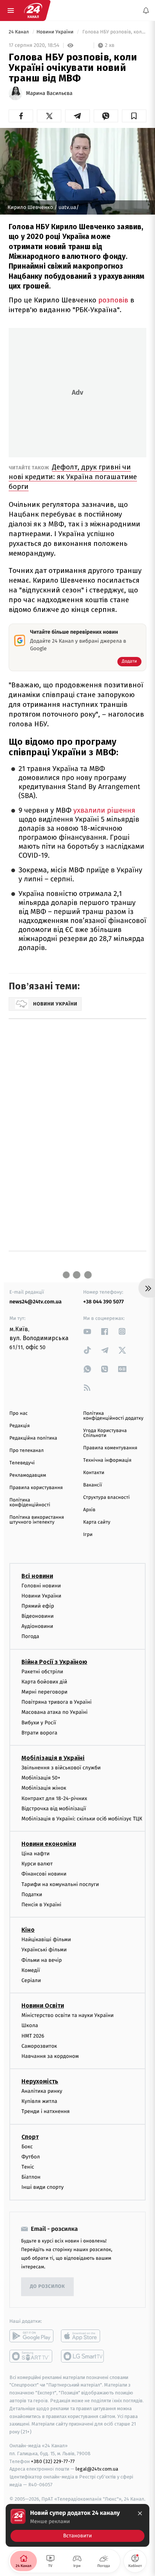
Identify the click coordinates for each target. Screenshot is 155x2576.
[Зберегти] (134, 116)
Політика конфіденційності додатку (113, 1416)
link (87, 1331)
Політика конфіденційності (30, 1503)
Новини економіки (49, 1844)
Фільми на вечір (42, 1960)
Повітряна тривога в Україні (56, 1702)
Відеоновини (38, 1616)
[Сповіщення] (146, 11)
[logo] (33, 11)
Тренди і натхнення (46, 2112)
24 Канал (19, 32)
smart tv (31, 2356)
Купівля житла (39, 2102)
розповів (113, 300)
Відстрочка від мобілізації (54, 1809)
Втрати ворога (39, 1733)
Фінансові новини (44, 1874)
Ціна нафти (36, 1854)
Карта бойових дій (44, 1682)
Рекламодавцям (28, 1475)
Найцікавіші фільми (46, 1940)
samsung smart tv (83, 2356)
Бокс (27, 2147)
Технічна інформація (107, 1460)
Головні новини (41, 1586)
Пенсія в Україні (41, 1905)
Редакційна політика (33, 1438)
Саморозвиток (39, 2046)
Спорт (30, 2137)
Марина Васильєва (49, 93)
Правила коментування (110, 1448)
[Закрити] (140, 2513)
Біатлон (31, 2177)
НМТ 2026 (33, 2036)
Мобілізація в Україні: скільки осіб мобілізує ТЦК (82, 1819)
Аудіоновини (37, 1627)
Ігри (88, 1535)
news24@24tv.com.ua (36, 1302)
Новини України (56, 32)
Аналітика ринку (42, 2091)
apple (83, 2336)
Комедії (31, 1970)
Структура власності (106, 1498)
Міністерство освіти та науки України (68, 2015)
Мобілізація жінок (44, 1788)
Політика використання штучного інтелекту (37, 1520)
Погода (30, 1637)
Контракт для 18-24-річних (54, 1798)
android (31, 2336)
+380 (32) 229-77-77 (53, 2461)
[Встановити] (77, 2525)
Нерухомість (40, 2081)
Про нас (19, 1413)
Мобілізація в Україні (53, 1758)
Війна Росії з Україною (54, 1662)
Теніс (28, 2167)
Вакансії (93, 1485)
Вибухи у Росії (39, 1723)
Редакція (20, 1426)
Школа (30, 2026)
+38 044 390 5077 (103, 1302)
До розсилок (48, 2287)
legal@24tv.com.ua (97, 2469)
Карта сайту (97, 1522)
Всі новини (37, 1576)
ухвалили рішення (104, 811)
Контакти (94, 1473)
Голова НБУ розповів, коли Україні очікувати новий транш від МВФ (114, 32)
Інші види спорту (43, 2187)
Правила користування (36, 1488)
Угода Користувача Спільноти (105, 1433)
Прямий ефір (38, 1606)
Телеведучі (22, 1463)
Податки (32, 1894)
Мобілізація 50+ (41, 1778)
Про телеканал (27, 1451)
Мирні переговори (44, 1692)
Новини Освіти (43, 2006)
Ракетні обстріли (42, 1672)
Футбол (31, 2157)
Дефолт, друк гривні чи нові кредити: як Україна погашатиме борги (73, 477)
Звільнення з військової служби (61, 1768)
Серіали (31, 1980)
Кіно (28, 1930)
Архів (89, 1510)
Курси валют (37, 1864)
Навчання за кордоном (50, 2056)
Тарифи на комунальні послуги (60, 1884)
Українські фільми (44, 1950)
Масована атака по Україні (55, 1713)
